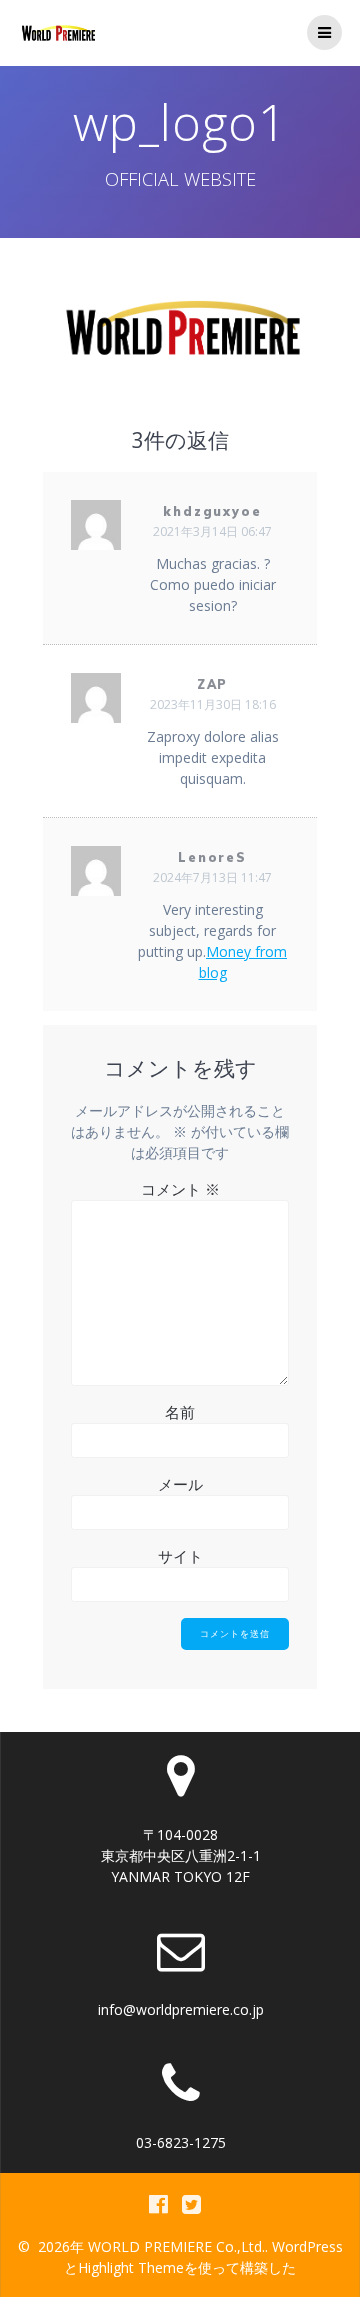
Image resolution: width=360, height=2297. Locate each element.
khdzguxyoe (213, 511)
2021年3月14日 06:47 (212, 531)
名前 (180, 1412)
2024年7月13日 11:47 (212, 877)
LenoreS (213, 857)
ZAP (213, 684)
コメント (180, 1189)
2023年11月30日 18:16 (213, 704)
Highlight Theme (131, 2267)
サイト (180, 1556)
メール (180, 1484)
